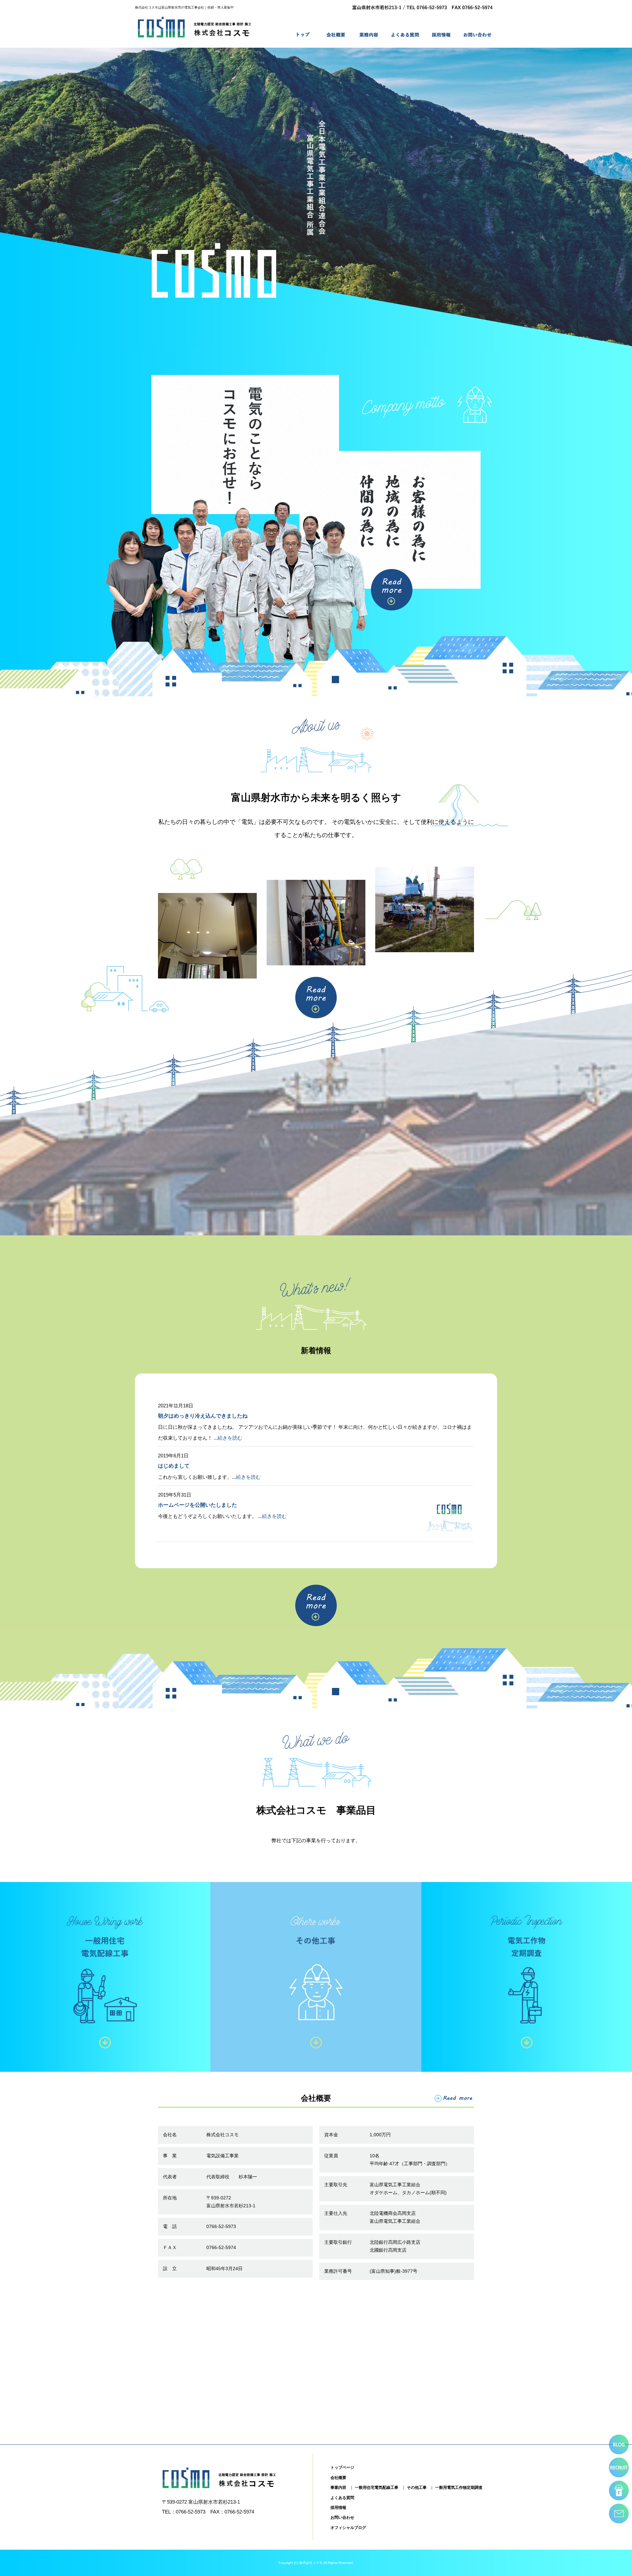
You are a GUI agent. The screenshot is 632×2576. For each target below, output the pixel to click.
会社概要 (336, 35)
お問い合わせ (477, 35)
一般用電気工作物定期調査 (459, 2488)
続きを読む (230, 1438)
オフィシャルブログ (348, 2528)
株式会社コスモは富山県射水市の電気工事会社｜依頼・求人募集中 (184, 7)
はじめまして (174, 1466)
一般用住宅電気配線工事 (377, 2488)
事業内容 (338, 2488)
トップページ (303, 35)
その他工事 (417, 2488)
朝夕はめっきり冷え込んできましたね (203, 1416)
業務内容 (369, 35)
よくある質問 (405, 35)
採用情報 (441, 35)
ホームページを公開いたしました (197, 1505)
